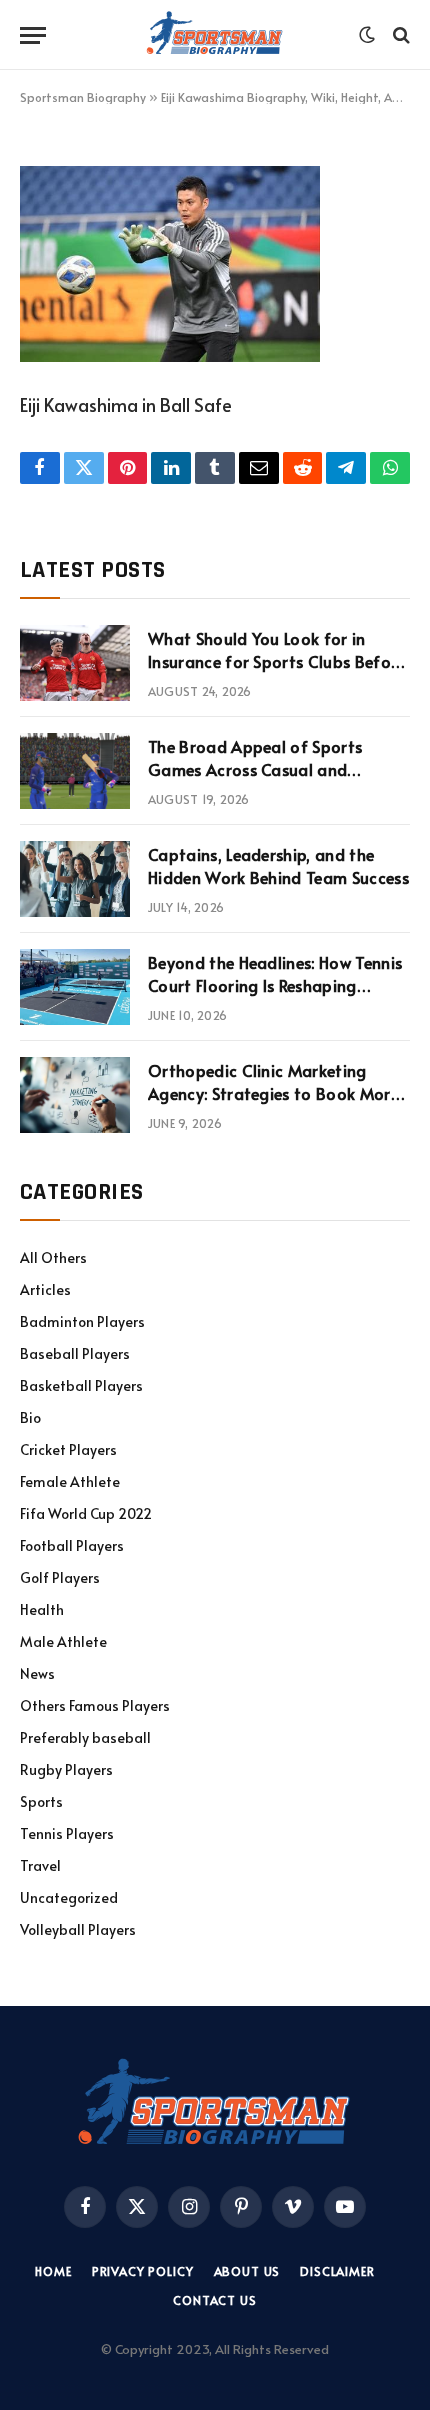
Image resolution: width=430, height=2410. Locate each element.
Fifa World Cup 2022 (86, 1513)
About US (247, 2271)
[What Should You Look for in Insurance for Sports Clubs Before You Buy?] (75, 663)
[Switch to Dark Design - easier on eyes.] (367, 35)
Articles (45, 1289)
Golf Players (60, 1577)
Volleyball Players (78, 1929)
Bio (30, 1417)
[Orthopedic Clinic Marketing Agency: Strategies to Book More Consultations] (75, 1095)
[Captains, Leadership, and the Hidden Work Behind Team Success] (75, 879)
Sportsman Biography (83, 97)
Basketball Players (81, 1385)
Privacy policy (143, 2271)
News (37, 1673)
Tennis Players (67, 1833)
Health (42, 1609)
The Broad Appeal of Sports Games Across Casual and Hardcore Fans (255, 769)
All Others (53, 1257)
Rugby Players (66, 1769)
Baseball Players (75, 1353)
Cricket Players (68, 1449)
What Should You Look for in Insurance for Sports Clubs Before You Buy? (277, 661)
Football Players (72, 1545)
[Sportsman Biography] (215, 35)
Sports (41, 1801)
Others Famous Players (95, 1705)
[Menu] (33, 35)
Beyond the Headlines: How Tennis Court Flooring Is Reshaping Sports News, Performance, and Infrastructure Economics (275, 996)
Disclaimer (337, 2271)
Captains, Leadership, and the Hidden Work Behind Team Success (278, 865)
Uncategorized (69, 1897)
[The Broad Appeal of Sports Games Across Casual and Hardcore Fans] (75, 771)
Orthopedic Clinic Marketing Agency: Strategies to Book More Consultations (273, 1093)
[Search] (399, 35)
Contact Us (214, 2300)
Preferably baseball (85, 1737)
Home (53, 2271)
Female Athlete (70, 1481)
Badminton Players (82, 1321)
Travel (40, 1865)
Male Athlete (63, 1641)
